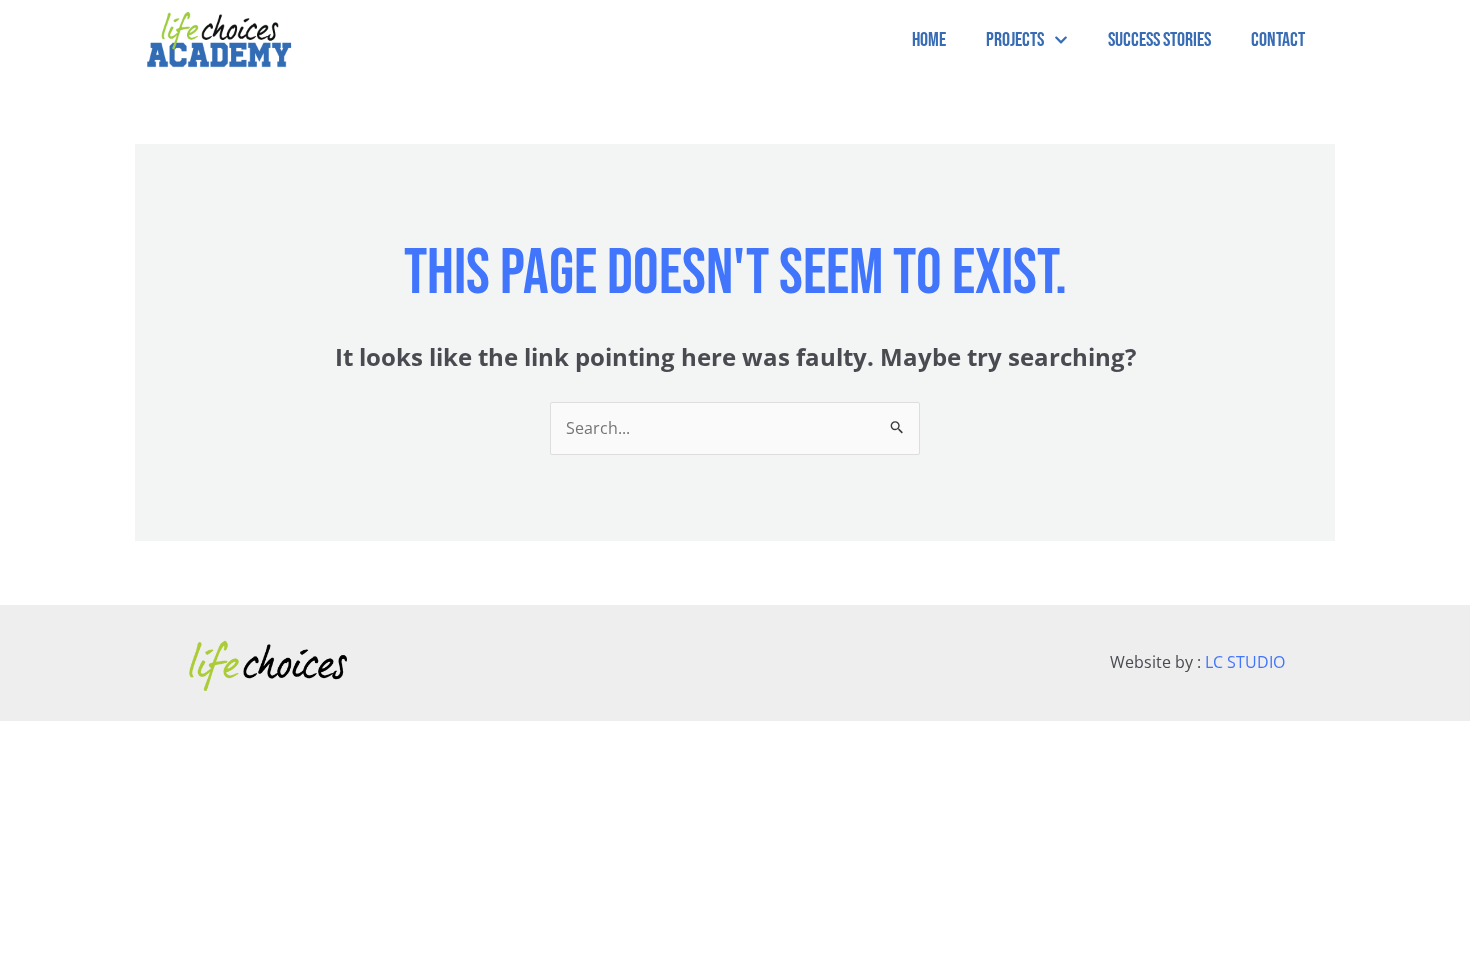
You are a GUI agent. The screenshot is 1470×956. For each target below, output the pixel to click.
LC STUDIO (1245, 662)
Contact (1278, 40)
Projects (1015, 40)
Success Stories (1159, 40)
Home (929, 40)
